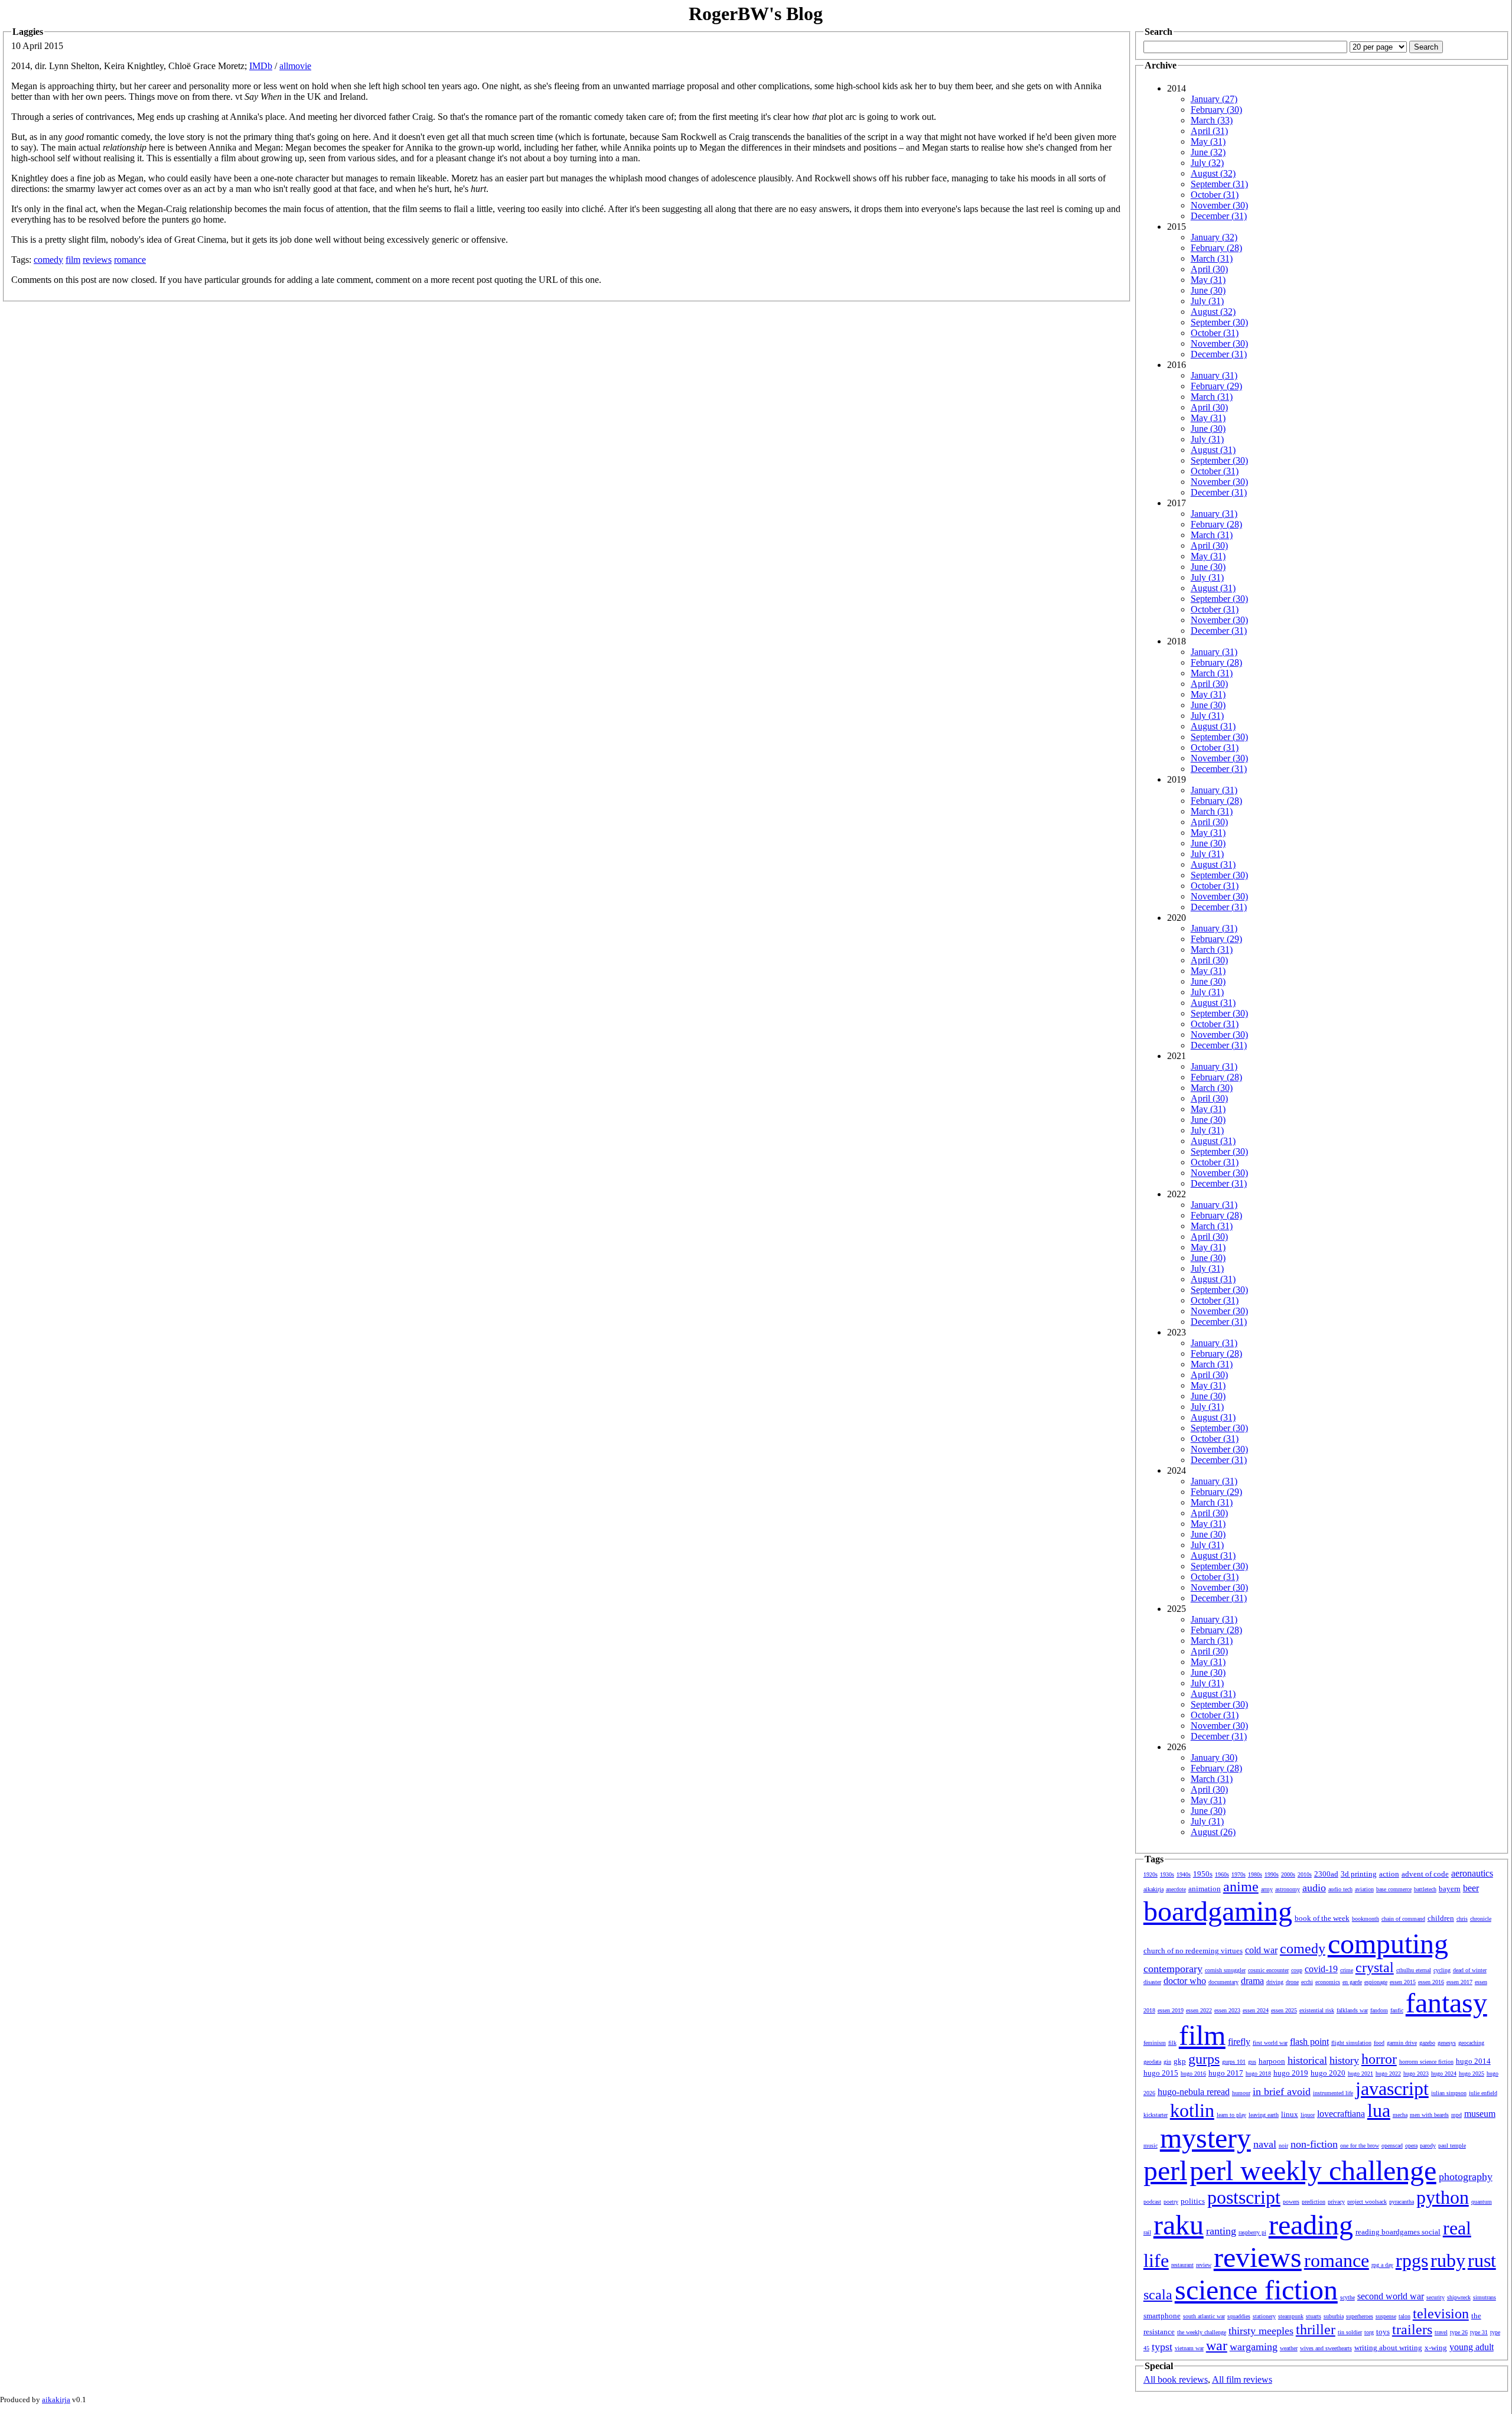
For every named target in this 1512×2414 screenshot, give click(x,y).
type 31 (1479, 2332)
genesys (1447, 2043)
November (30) (1219, 205)
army (1267, 1889)
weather (1289, 2348)
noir (1283, 2146)
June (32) (1208, 152)
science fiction (1256, 2290)
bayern (1450, 1889)
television (1441, 2314)
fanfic (1397, 2010)
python (1443, 2197)
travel (1441, 2332)
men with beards (1429, 2115)
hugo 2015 (1161, 2073)
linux (1290, 2114)
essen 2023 (1227, 2010)
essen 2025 (1284, 2010)
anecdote (1176, 1889)
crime (1347, 1970)
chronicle (1481, 1919)
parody (1428, 2146)
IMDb (261, 66)
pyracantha (1402, 2202)
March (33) (1212, 120)
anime (1241, 1887)
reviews (97, 260)
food (1379, 2043)
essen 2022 (1199, 2010)
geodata (1152, 2062)
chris (1462, 1919)
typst (1162, 2347)
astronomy (1288, 1889)
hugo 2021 (1361, 2073)
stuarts (1314, 2316)
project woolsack (1367, 2202)
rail (1147, 2232)
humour (1241, 2093)
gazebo (1427, 2043)
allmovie (295, 66)
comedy (48, 260)
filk (1172, 2043)
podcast (1152, 2202)
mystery (1205, 2138)
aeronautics (1472, 1873)
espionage (1376, 1982)
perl (1165, 2170)
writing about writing (1388, 2348)
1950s (1203, 1874)
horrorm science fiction (1426, 2062)
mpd (1456, 2115)
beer (1471, 1888)
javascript (1392, 2089)
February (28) (1216, 248)
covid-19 (1321, 1969)
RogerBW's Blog (756, 14)
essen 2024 (1256, 2010)
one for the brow (1360, 2146)
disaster (1152, 1982)
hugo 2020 (1328, 2073)
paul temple (1452, 2146)
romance (130, 260)
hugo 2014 (1473, 2061)
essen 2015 (1403, 1982)
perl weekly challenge (1313, 2170)
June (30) (1208, 290)
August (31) (1213, 450)
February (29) (1216, 386)
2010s (1305, 1874)
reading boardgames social (1398, 2232)
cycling (1442, 1970)
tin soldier (1350, 2332)
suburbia (1334, 2316)
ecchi (1307, 1982)
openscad (1392, 2146)
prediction (1314, 2202)
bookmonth (1366, 1919)
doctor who (1185, 1981)
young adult (1472, 2347)
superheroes (1360, 2316)
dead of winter (1470, 1970)
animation (1205, 1889)
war (1217, 2345)
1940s (1184, 1874)
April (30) (1209, 269)
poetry (1171, 2202)
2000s (1288, 1874)
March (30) (1212, 1088)
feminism (1155, 2043)
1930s (1167, 1874)
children (1441, 1918)
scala (1158, 2295)
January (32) (1214, 237)
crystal (1375, 1967)
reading (1311, 2225)
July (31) (1207, 301)
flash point (1309, 2042)
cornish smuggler (1225, 1970)
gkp (1180, 2061)
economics (1328, 1982)
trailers (1412, 2330)
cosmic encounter (1268, 1970)
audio (1314, 1888)
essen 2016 (1431, 1982)
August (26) (1213, 1832)
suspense (1386, 2316)
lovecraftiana (1341, 2114)
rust (1482, 2260)
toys (1383, 2332)
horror (1379, 2059)
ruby (1448, 2260)
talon (1405, 2316)
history (1344, 2060)
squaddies (1239, 2316)
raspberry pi (1252, 2232)
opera (1411, 2146)
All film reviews (1242, 2379)
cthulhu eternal (1414, 1970)
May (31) (1208, 141)
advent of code (1425, 1874)
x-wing (1436, 2348)
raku (1179, 2225)
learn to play (1231, 2115)
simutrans (1485, 2297)
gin (1167, 2062)
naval (1265, 2144)
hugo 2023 (1416, 2073)
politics (1193, 2201)
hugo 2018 (1258, 2073)
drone (1292, 1982)
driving (1275, 1982)
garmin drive (1402, 2043)
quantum (1482, 2202)
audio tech (1340, 1889)
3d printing (1359, 1874)
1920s (1151, 1874)
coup (1297, 1970)
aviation (1364, 1889)
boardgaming (1218, 1911)
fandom (1379, 2010)
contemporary (1173, 1969)
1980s (1255, 1874)
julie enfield (1483, 2093)
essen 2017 (1459, 1982)
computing (1388, 1944)
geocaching (1471, 2043)
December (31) (1219, 216)
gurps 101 (1234, 2062)
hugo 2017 (1226, 2073)
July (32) (1207, 163)
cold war (1261, 1950)
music (1151, 2146)
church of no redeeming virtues (1193, 1951)
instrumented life (1333, 2093)
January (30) (1214, 1757)
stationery (1264, 2316)
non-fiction (1314, 2144)
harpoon (1272, 2061)
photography (1466, 2177)
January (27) (1214, 99)
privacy (1336, 2202)
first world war (1270, 2043)
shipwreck (1459, 2297)
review (1204, 2265)
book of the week (1322, 1918)
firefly (1239, 2042)
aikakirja (1153, 1889)
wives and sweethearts (1326, 2348)
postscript (1244, 2197)
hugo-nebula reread (1194, 2092)
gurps (1204, 2059)
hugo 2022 (1388, 2073)
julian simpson (1449, 2093)
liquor (1308, 2115)
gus (1252, 2062)
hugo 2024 (1444, 2073)
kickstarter (1156, 2115)
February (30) (1216, 110)
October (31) (1215, 195)
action (1389, 1874)
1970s (1239, 1874)
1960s (1222, 1874)
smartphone (1162, 2316)
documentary (1223, 1982)
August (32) (1213, 173)
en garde (1352, 1982)
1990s (1272, 1874)
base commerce (1394, 1889)
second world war (1391, 2296)
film (73, 260)
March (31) (1212, 258)
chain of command (1403, 1919)
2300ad (1326, 1874)
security (1436, 2297)
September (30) (1219, 322)
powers (1291, 2202)
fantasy (1446, 2003)
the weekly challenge (1202, 2332)
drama (1252, 1981)
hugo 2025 (1472, 2073)
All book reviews (1176, 2379)
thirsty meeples (1261, 2331)
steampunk (1291, 2316)
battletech (1425, 1889)
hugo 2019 (1291, 2073)
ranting (1221, 2231)
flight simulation (1351, 2043)
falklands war (1352, 2010)
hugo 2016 (1193, 2073)
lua (1379, 2110)
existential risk (1317, 2010)
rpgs (1412, 2260)
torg (1369, 2332)
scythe (1348, 2297)
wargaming (1254, 2347)
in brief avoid (1282, 2092)
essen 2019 (1171, 2010)
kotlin (1192, 2110)
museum (1480, 2114)
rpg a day (1382, 2265)
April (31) (1209, 131)
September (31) (1219, 184)
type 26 (1459, 2332)
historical (1307, 2060)
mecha (1400, 2115)
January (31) (1214, 375)
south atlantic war (1204, 2316)
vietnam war (1189, 2348)
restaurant (1182, 2265)
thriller (1316, 2330)
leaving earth (1264, 2115)
